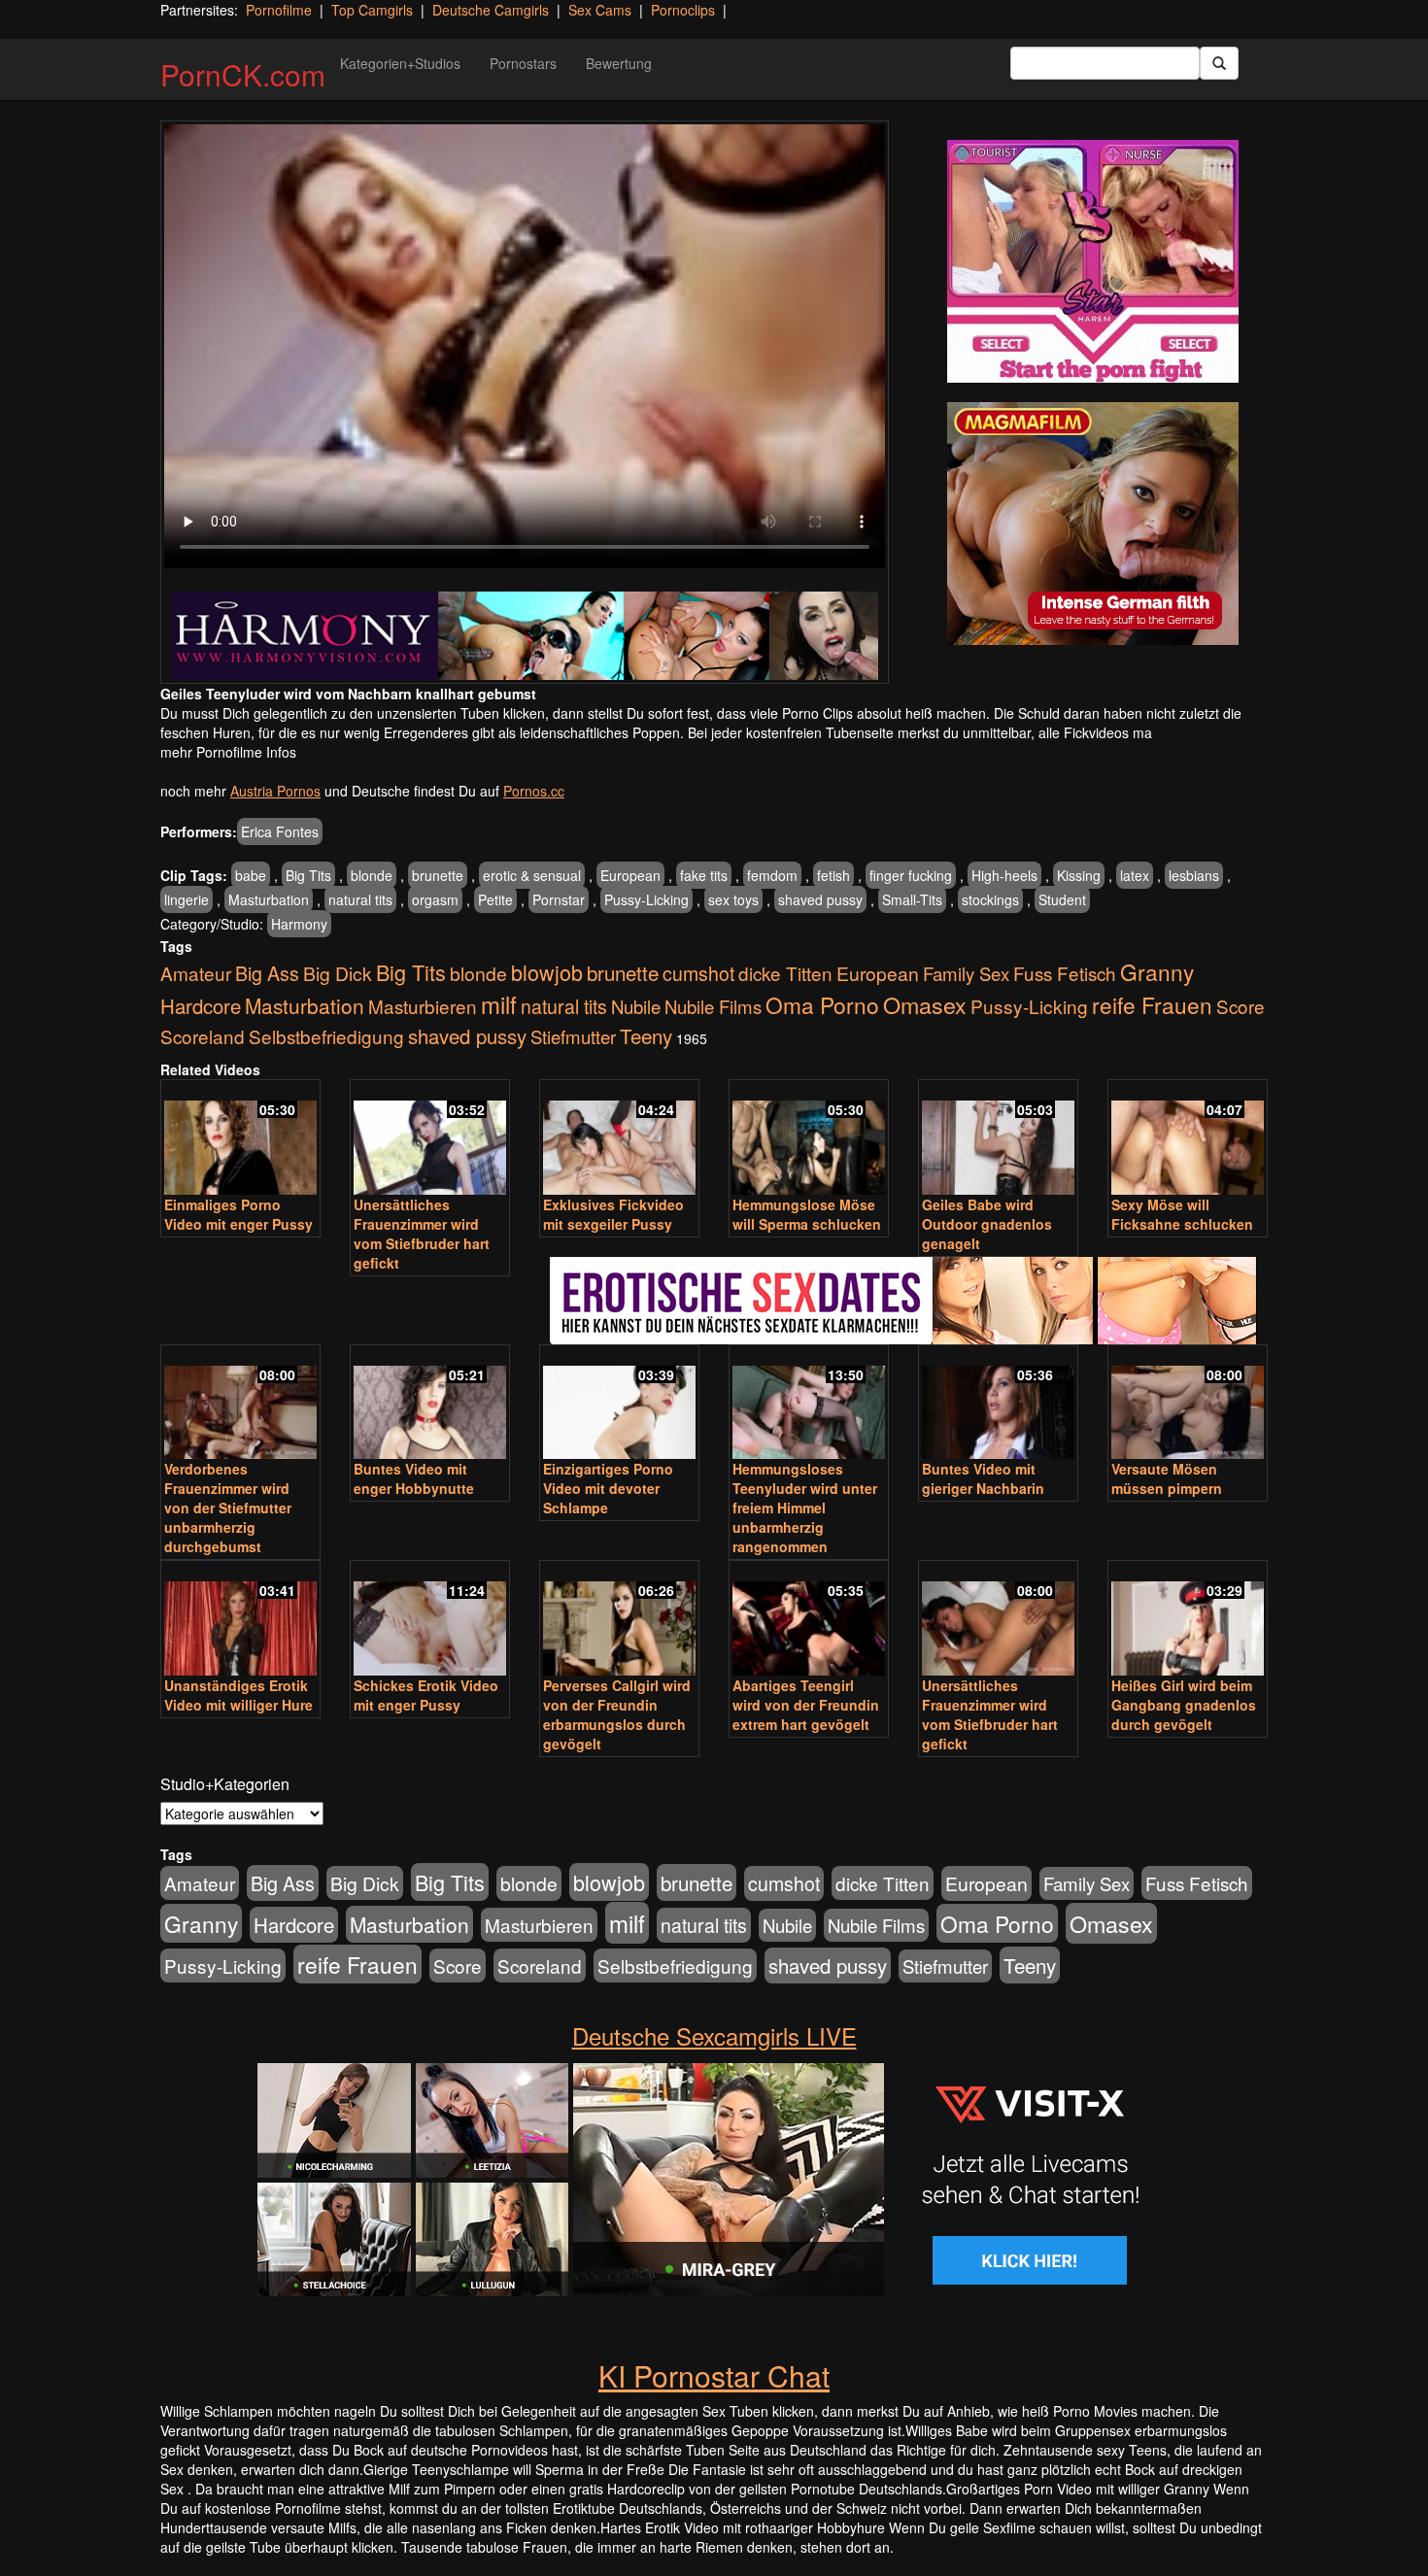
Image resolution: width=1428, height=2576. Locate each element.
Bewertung (619, 63)
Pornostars (523, 63)
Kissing (1079, 875)
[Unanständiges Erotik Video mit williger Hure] (240, 1620)
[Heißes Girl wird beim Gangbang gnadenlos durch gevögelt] (1188, 1620)
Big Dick (338, 973)
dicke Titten (785, 973)
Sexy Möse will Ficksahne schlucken (1182, 1214)
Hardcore (201, 1006)
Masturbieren (423, 1006)
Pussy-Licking (646, 899)
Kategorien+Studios (400, 63)
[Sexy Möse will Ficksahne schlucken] (1188, 1139)
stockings (990, 899)
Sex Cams (600, 10)
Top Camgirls (372, 10)
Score (1241, 1006)
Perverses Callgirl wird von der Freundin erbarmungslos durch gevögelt (617, 1714)
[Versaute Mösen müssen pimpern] (1188, 1404)
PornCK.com (243, 74)
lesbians (1194, 875)
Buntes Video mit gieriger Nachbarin (983, 1478)
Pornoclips (683, 10)
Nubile (636, 1006)
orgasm (435, 899)
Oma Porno (822, 1004)
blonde (372, 875)
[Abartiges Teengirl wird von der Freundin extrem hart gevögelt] (809, 1620)
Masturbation (269, 899)
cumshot (698, 973)
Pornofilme (279, 10)
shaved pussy (820, 899)
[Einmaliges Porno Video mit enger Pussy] (240, 1139)
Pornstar (559, 899)
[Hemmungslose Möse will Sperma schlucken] (809, 1139)
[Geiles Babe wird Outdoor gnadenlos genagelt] (998, 1139)
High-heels (1004, 875)
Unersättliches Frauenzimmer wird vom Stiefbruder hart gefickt (422, 1234)
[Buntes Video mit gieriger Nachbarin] (998, 1404)
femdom (772, 875)
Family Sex (966, 973)
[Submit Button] (1219, 63)
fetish (833, 875)
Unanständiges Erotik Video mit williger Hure (238, 1695)
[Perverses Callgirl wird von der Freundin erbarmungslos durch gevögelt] (619, 1620)
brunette (438, 875)
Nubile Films (713, 1006)
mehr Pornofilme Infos (228, 752)
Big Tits (308, 875)
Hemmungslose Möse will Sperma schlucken (807, 1214)
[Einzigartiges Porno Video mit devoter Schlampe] (619, 1404)
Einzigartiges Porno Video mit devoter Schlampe (608, 1488)
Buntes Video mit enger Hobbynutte (414, 1478)
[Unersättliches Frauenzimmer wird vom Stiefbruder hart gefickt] (430, 1139)
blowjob (547, 972)
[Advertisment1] (1093, 261)
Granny (1157, 971)
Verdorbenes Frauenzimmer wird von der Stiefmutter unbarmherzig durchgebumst (228, 1508)
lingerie (187, 899)
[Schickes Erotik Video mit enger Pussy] (430, 1620)
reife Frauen (1152, 1004)
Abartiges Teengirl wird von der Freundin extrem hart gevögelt (806, 1705)
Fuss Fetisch (1065, 973)
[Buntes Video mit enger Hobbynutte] (430, 1404)
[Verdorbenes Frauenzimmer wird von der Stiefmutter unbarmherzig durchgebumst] (240, 1404)
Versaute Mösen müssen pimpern (1167, 1478)
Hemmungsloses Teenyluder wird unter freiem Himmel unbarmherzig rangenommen (805, 1508)
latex (1135, 875)
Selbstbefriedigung (326, 1036)
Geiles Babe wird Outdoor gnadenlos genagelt (987, 1224)
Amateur (196, 973)
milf (499, 1004)
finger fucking (911, 875)
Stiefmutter (573, 1036)
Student (1062, 899)
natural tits (360, 899)
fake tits (704, 875)
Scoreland (203, 1036)
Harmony (299, 924)
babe (251, 875)
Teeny (646, 1035)
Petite (495, 899)
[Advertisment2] (1093, 524)
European (630, 875)
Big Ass (267, 973)
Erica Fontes (280, 831)
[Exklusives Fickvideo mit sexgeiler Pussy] (619, 1139)
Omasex (925, 1004)
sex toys (733, 899)
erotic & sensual (532, 875)
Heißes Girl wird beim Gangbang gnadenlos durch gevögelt (1184, 1705)
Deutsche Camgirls (491, 10)
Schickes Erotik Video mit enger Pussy (426, 1695)
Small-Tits (912, 899)
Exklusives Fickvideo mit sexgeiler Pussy (613, 1214)
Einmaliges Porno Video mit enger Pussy (238, 1214)
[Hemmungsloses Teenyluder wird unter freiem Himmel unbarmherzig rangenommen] (809, 1404)
